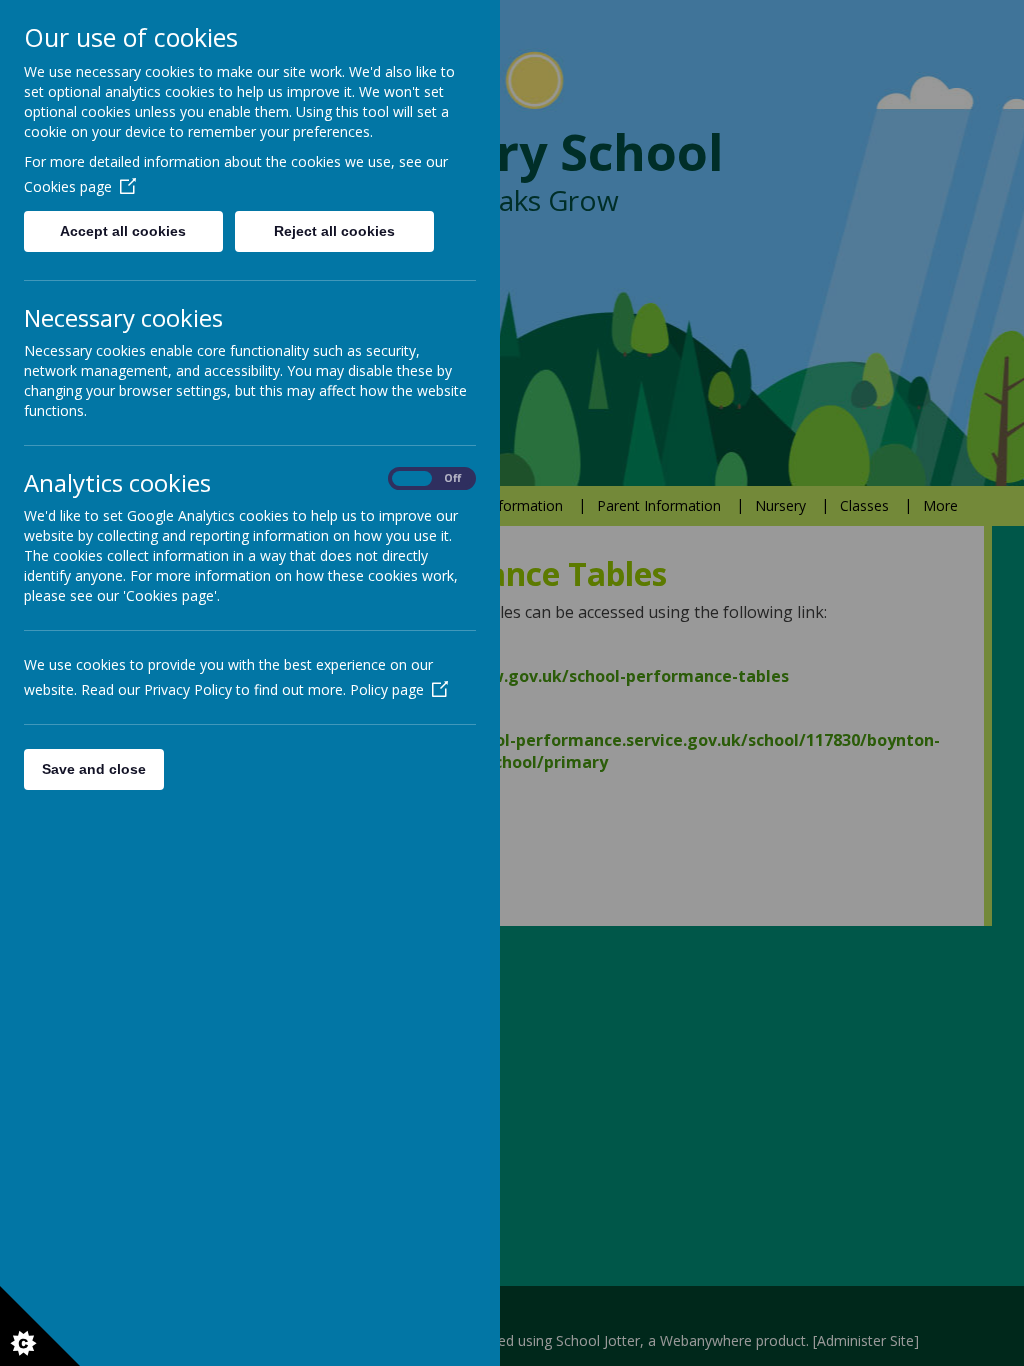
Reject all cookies (334, 231)
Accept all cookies (123, 231)
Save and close (94, 769)
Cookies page (68, 186)
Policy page (387, 689)
